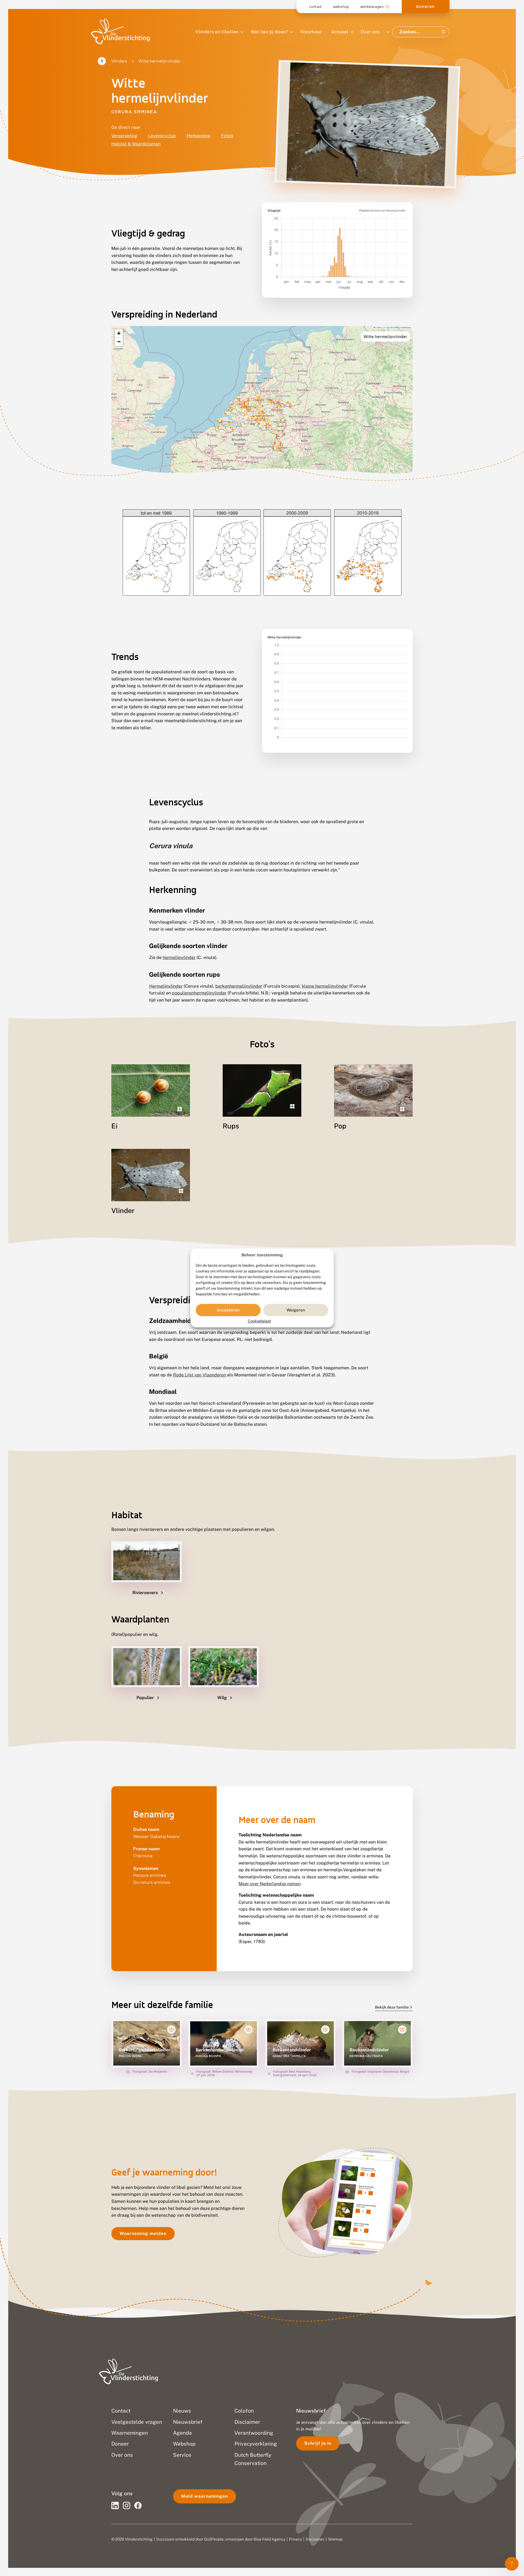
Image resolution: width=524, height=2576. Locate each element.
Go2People (214, 2539)
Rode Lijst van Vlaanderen (200, 1375)
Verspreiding (124, 136)
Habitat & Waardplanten (136, 144)
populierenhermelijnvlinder (199, 993)
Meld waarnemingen (205, 2496)
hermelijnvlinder (179, 957)
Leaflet (379, 327)
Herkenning (198, 136)
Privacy (295, 2539)
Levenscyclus (162, 136)
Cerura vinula (171, 846)
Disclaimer (315, 2539)
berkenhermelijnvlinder (239, 986)
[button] (119, 334)
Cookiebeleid (259, 1321)
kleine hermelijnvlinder (325, 986)
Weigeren (296, 1310)
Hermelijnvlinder (166, 986)
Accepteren (228, 1310)
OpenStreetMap (393, 327)
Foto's (227, 136)
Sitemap (335, 2539)
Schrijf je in (318, 2443)
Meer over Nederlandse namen (270, 1884)
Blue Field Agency (269, 2539)
